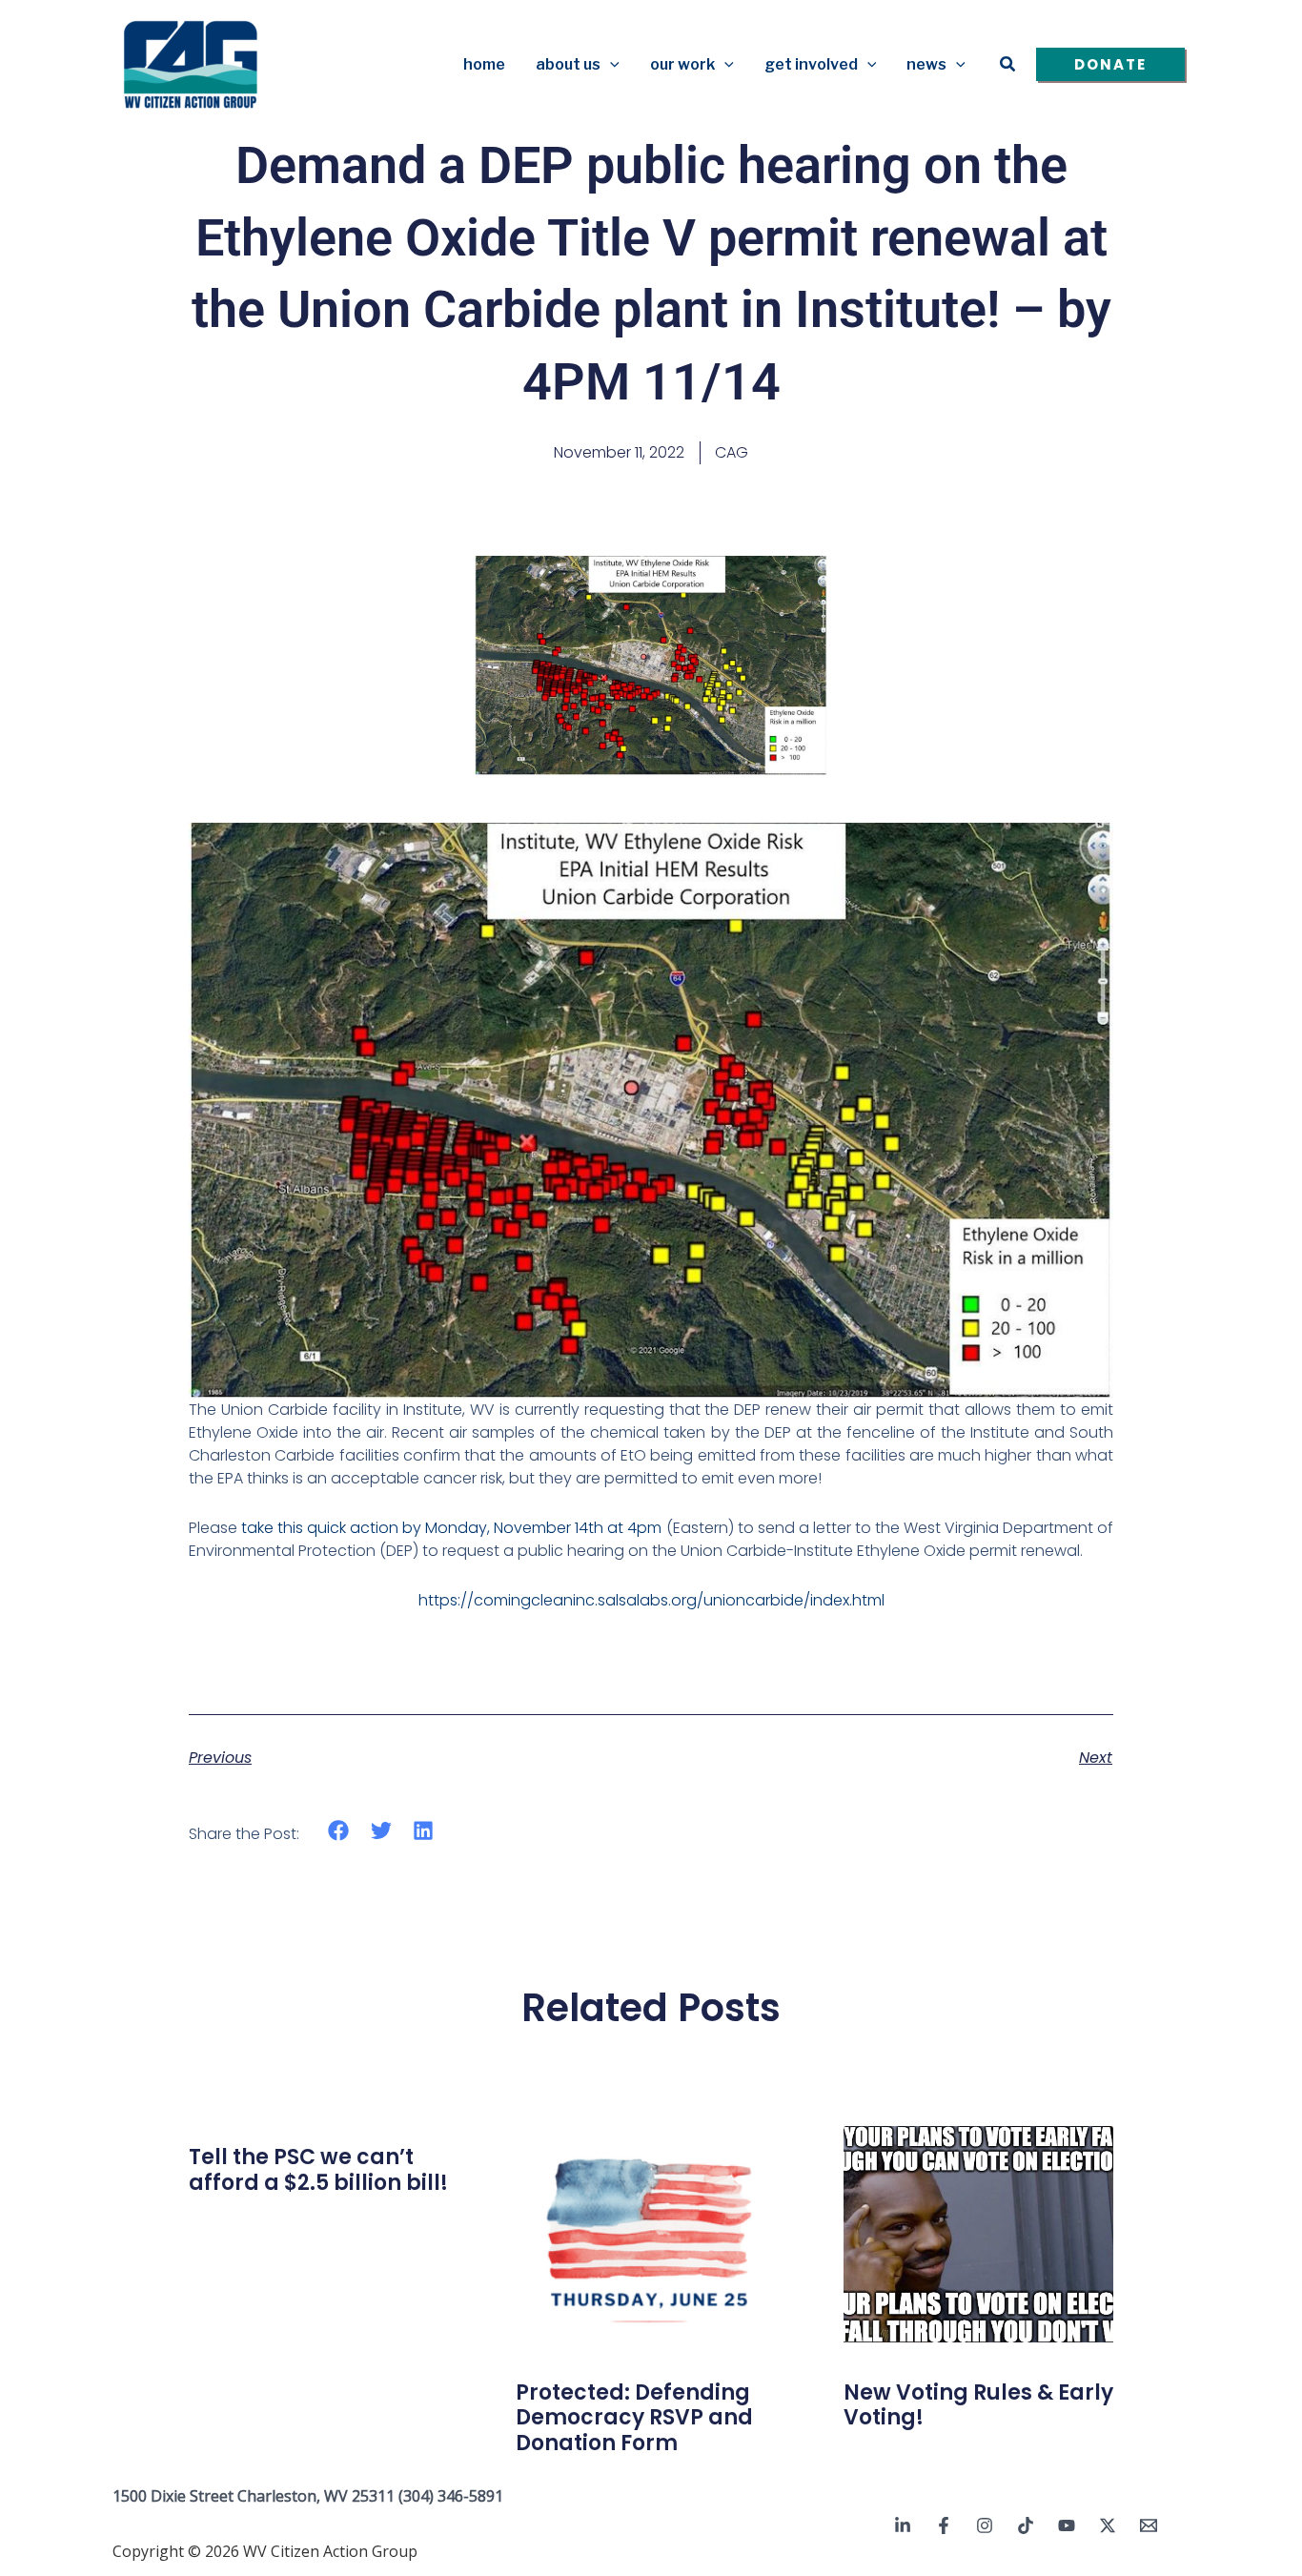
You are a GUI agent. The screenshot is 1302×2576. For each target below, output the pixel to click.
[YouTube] (1067, 2525)
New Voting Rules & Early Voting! (978, 2405)
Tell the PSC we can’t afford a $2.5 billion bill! (318, 2169)
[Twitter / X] (1108, 2525)
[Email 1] (1149, 2525)
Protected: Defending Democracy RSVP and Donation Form (634, 2418)
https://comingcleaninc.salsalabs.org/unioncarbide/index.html (651, 1600)
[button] (610, 65)
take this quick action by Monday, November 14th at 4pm (451, 1528)
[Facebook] (944, 2525)
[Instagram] (985, 2525)
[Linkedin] (903, 2525)
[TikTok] (1026, 2525)
